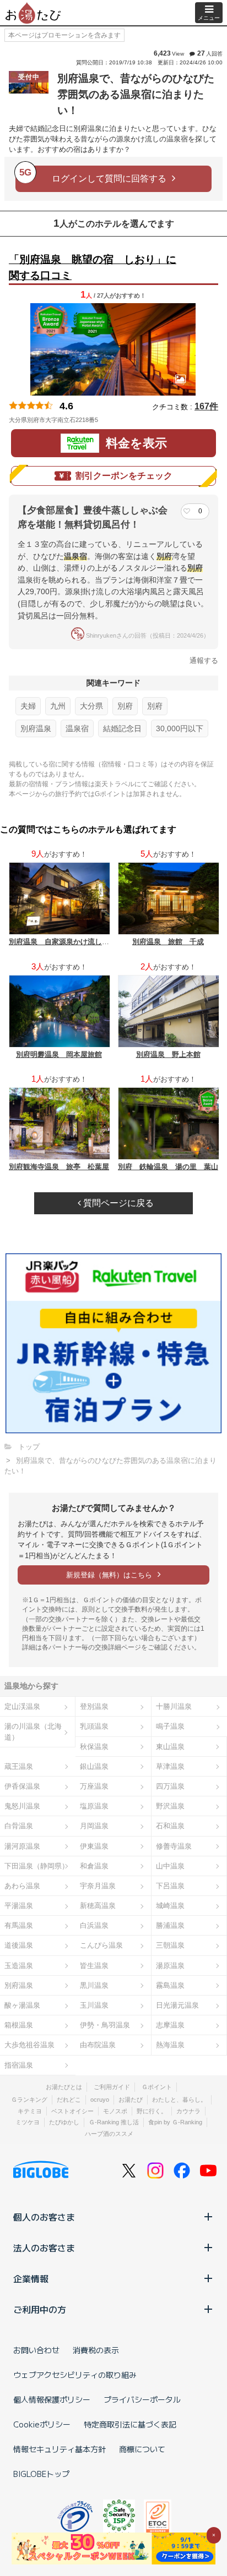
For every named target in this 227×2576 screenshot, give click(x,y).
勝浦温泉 (170, 1925)
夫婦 (28, 706)
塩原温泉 (94, 1806)
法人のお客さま (44, 2248)
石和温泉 (170, 1826)
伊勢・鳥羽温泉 (105, 2025)
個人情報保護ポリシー (52, 2399)
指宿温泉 (19, 2065)
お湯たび (131, 2100)
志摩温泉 (170, 2025)
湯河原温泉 (22, 1846)
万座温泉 (94, 1786)
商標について (142, 2449)
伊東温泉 (94, 1846)
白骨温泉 (19, 1826)
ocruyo (100, 2100)
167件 (206, 406)
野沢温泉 (170, 1806)
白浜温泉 (94, 1925)
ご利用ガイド (112, 2087)
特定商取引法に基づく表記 (130, 2424)
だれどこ (69, 2100)
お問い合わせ (36, 2350)
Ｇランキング (29, 2100)
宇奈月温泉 (98, 1886)
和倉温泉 (94, 1866)
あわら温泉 (22, 1886)
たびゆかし (64, 2122)
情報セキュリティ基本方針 (60, 2449)
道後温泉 (19, 1945)
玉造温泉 (19, 1966)
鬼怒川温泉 (22, 1806)
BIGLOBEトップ (41, 2474)
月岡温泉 (94, 1826)
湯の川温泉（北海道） (33, 1731)
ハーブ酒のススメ (109, 2134)
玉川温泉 (94, 2005)
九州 (58, 706)
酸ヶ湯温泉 (22, 2005)
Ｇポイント (157, 2087)
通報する (204, 661)
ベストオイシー (72, 2111)
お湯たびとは (64, 2087)
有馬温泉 (19, 1925)
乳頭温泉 (94, 1726)
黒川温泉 (94, 1985)
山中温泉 (170, 1866)
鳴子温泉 (170, 1726)
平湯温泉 (19, 1906)
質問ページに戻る (117, 1203)
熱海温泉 (170, 2045)
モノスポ (115, 2111)
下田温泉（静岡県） (37, 1866)
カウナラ (188, 2111)
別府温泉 (36, 728)
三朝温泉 (170, 1945)
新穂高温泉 (98, 1906)
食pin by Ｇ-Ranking (175, 2122)
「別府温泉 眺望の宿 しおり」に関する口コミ (93, 267)
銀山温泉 (94, 1766)
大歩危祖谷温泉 (29, 2045)
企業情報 (31, 2278)
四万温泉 (170, 1786)
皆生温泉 (94, 1966)
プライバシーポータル (142, 2399)
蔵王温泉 (19, 1766)
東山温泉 (170, 1747)
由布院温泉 (98, 2045)
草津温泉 (170, 1766)
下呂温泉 (170, 1886)
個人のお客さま (44, 2217)
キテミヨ (30, 2111)
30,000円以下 (180, 728)
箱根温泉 (19, 2025)
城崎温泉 (170, 1906)
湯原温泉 (170, 1966)
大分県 (91, 706)
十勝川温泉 (174, 1706)
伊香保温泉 (22, 1786)
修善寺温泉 (174, 1846)
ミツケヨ (28, 2122)
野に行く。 (152, 2111)
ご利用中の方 (40, 2309)
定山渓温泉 (22, 1706)
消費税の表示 (96, 2350)
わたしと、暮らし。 (179, 2100)
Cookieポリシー (42, 2424)
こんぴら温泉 (101, 1945)
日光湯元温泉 (177, 2005)
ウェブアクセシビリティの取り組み (75, 2375)
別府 (125, 706)
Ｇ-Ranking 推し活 (114, 2122)
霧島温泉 (170, 1985)
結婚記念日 (122, 728)
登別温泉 (94, 1706)
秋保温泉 (94, 1747)
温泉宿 (77, 728)
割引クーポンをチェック (124, 476)
